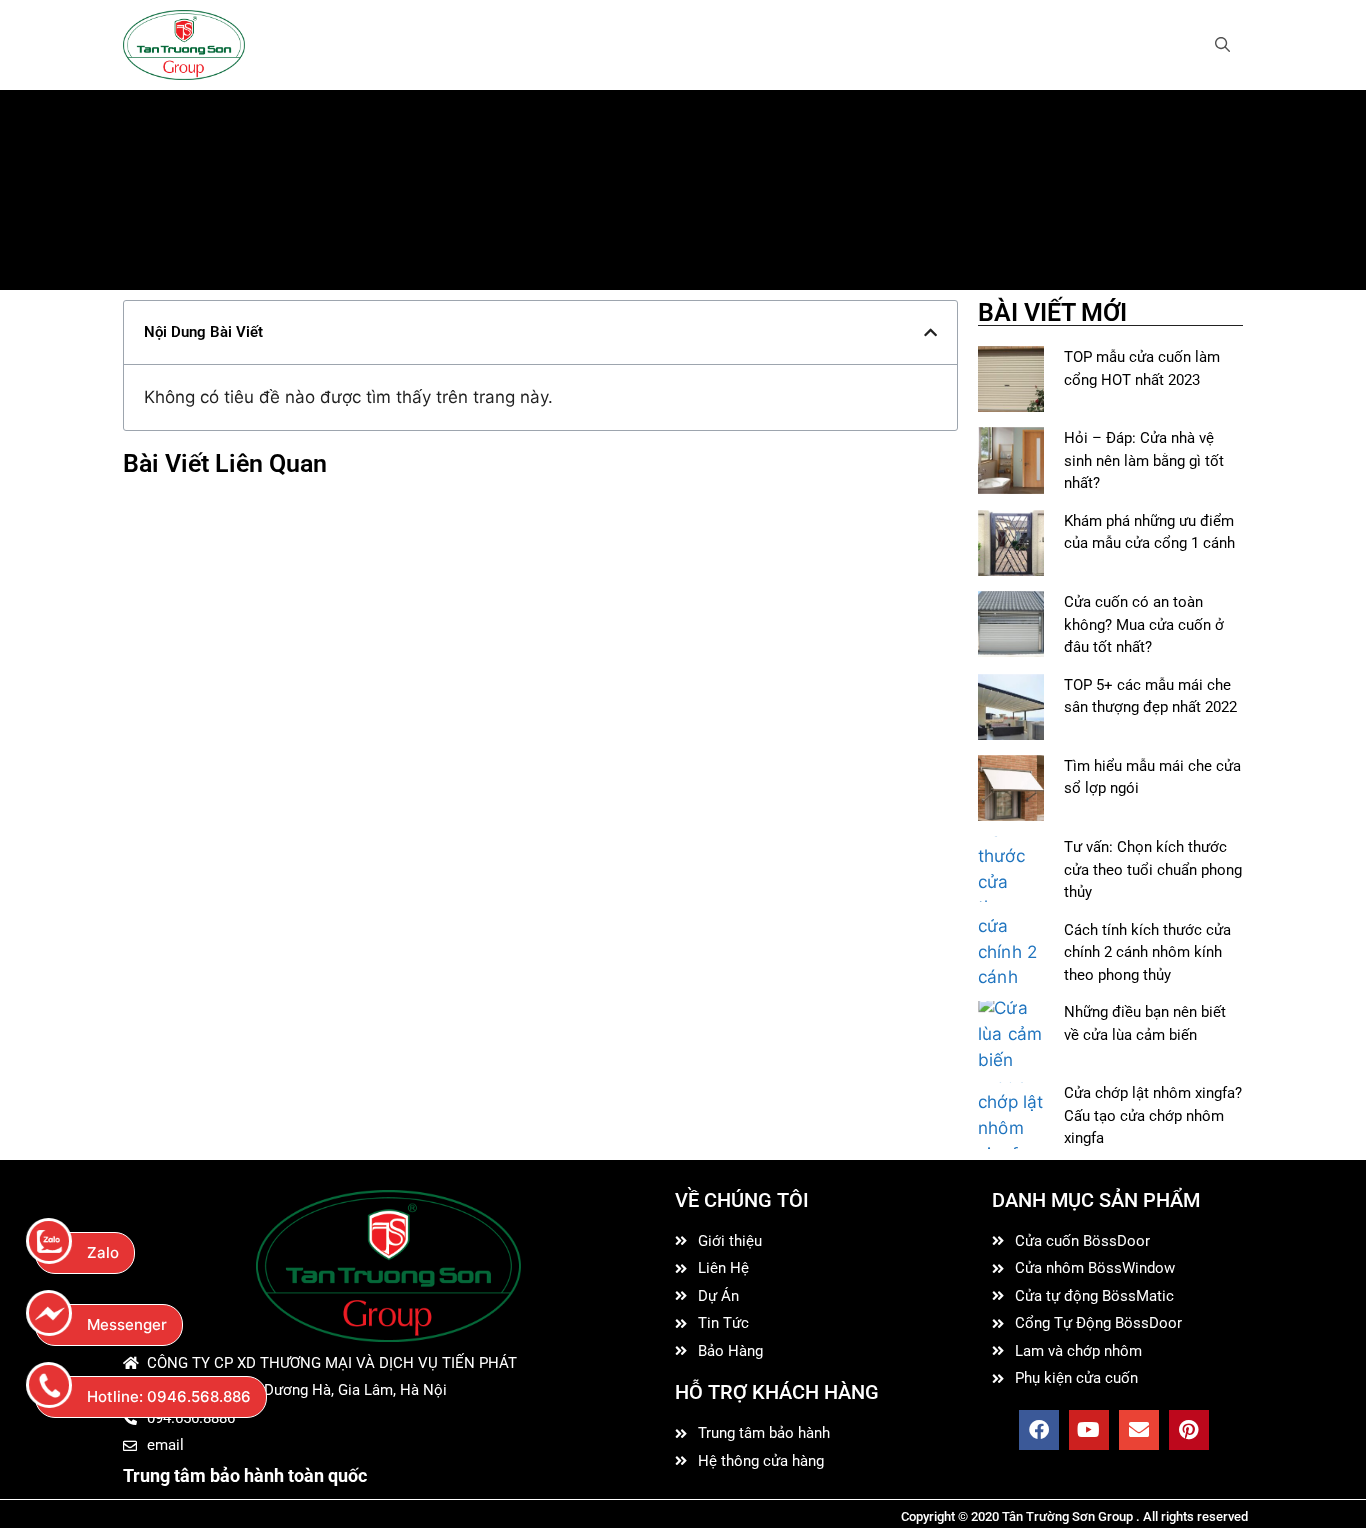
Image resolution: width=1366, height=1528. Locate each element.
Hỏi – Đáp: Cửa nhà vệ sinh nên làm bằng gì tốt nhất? (1144, 460)
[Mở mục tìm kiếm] (1222, 45)
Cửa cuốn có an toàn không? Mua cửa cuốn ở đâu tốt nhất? (1144, 624)
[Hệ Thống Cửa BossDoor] (184, 45)
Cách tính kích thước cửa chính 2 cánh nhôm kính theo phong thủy (1147, 952)
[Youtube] (1089, 1430)
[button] (930, 332)
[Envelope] (1139, 1430)
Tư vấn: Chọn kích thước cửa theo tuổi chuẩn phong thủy (1153, 869)
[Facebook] (1039, 1430)
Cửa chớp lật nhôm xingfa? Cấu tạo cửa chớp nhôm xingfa (1153, 1115)
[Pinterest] (1189, 1430)
